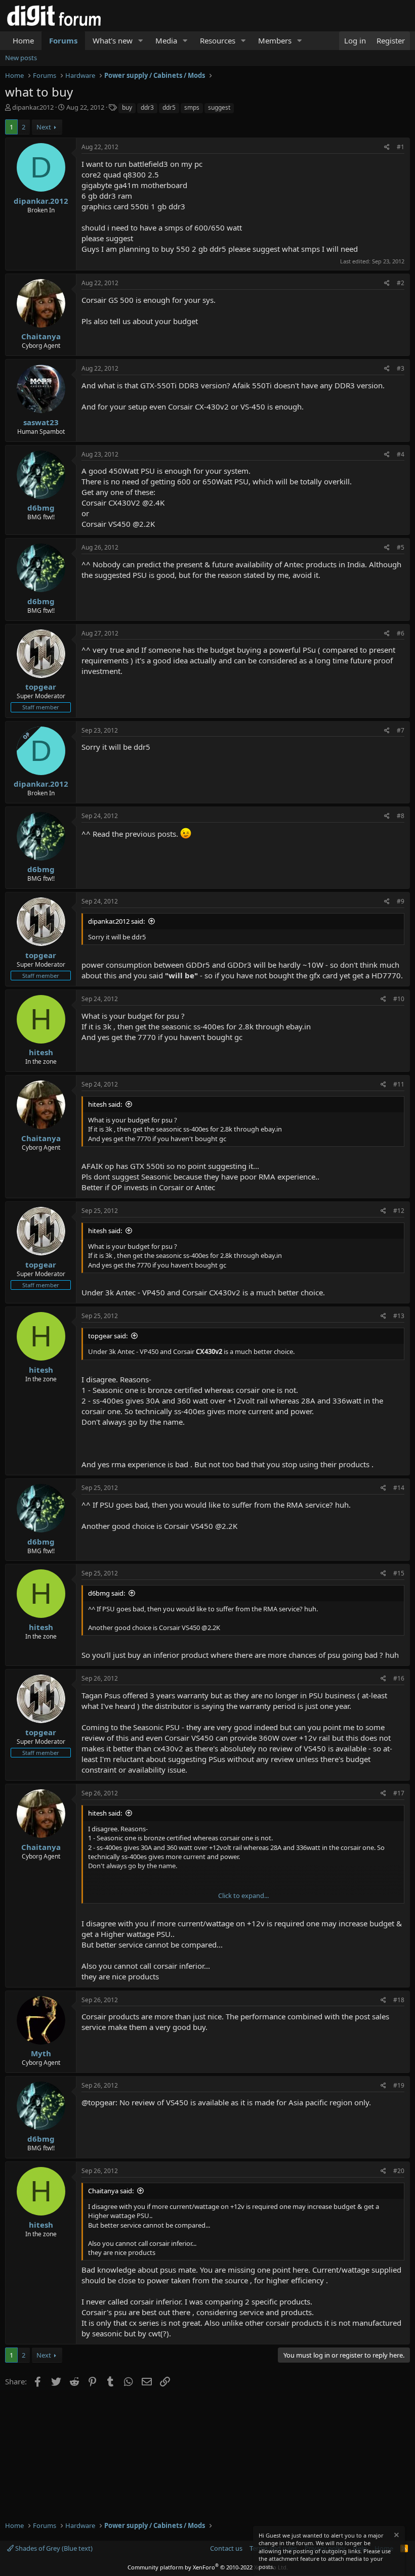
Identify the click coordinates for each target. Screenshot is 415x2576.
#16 (399, 1678)
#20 (399, 2171)
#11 (399, 1084)
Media (166, 40)
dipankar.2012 (33, 107)
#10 (399, 999)
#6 (401, 633)
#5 (401, 547)
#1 (401, 147)
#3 (401, 368)
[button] (141, 41)
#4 (401, 454)
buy (127, 107)
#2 (401, 283)
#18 (399, 2000)
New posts (21, 58)
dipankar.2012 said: (116, 921)
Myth (41, 2053)
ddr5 (169, 107)
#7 (401, 730)
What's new (113, 40)
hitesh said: (105, 1104)
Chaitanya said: (111, 2191)
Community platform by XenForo (208, 2567)
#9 (401, 901)
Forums (63, 40)
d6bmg (41, 508)
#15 (399, 1573)
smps (192, 107)
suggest (219, 107)
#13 (399, 1316)
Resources (218, 40)
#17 (399, 1793)
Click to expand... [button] (243, 1895)
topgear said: (108, 1336)
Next (44, 127)
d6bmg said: (107, 1593)
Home (23, 40)
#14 (399, 1488)
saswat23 (41, 422)
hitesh (41, 1052)
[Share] (387, 147)
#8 (401, 816)
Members (275, 40)
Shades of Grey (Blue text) (53, 2548)
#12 (399, 1211)
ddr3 (147, 107)
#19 (399, 2085)
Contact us (226, 2548)
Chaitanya (41, 336)
